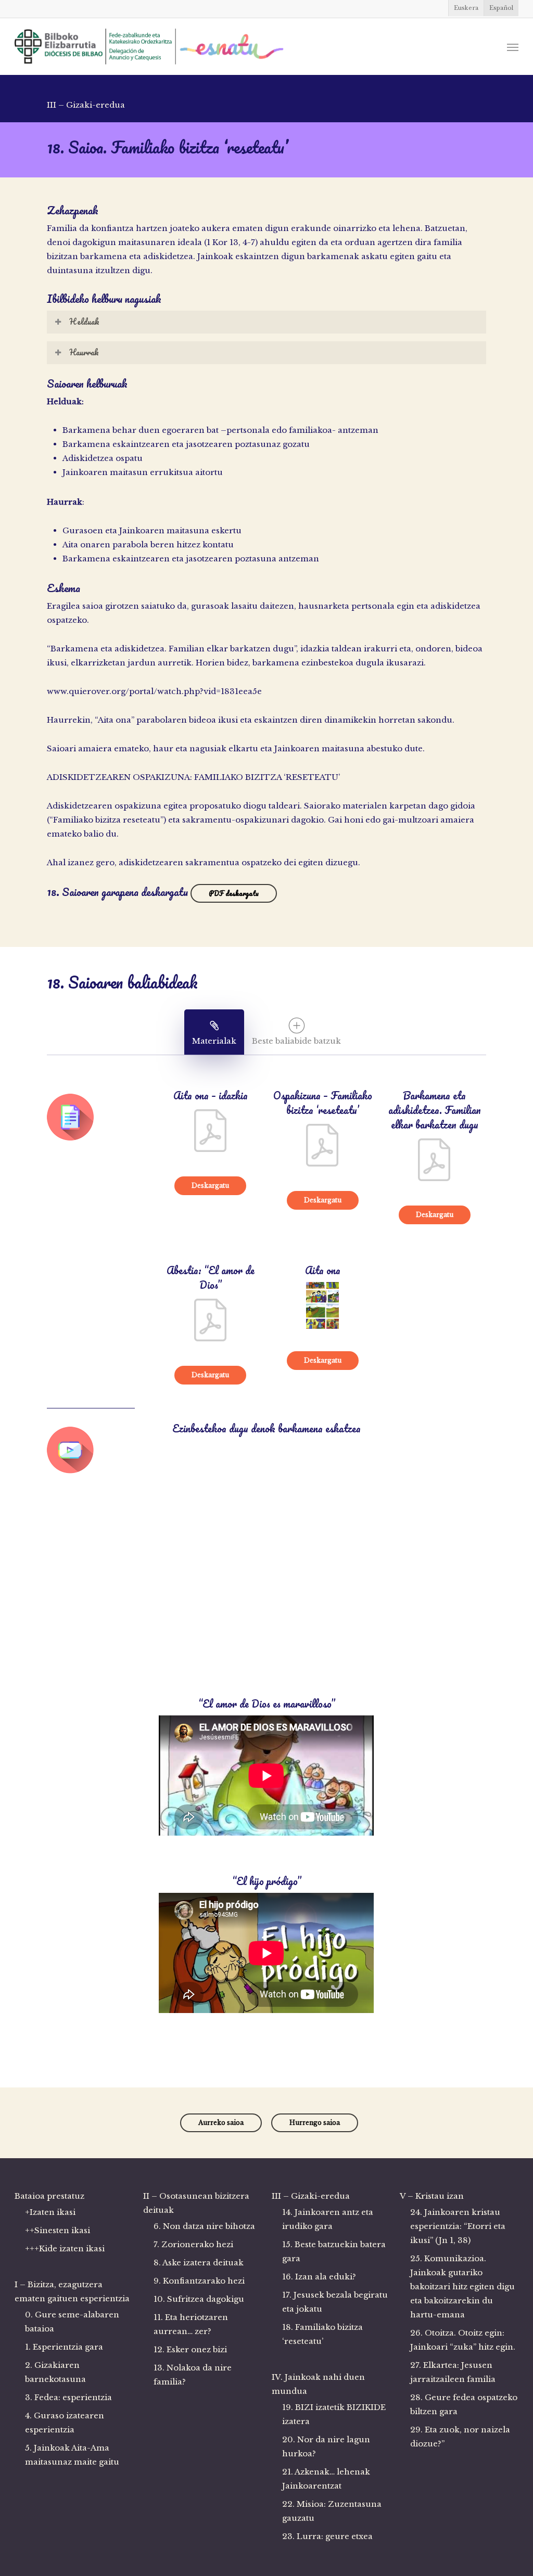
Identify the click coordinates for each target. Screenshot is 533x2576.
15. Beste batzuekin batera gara (334, 2251)
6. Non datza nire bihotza (204, 2226)
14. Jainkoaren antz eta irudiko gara (328, 2219)
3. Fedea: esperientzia (68, 2397)
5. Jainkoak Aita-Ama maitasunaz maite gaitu (72, 2455)
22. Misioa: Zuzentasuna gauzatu (332, 2511)
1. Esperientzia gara (64, 2347)
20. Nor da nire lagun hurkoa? (326, 2446)
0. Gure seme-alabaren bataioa (72, 2322)
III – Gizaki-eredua (311, 2196)
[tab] (214, 1032)
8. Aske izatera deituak (199, 2263)
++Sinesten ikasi (58, 2230)
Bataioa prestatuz (49, 2196)
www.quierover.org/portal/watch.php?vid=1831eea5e (154, 691)
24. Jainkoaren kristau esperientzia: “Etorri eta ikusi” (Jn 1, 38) (458, 2226)
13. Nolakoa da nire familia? (193, 2375)
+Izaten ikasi (50, 2212)
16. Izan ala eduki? (319, 2277)
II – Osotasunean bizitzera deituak (196, 2203)
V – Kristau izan (432, 2196)
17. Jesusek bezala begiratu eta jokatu (335, 2302)
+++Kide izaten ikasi (65, 2248)
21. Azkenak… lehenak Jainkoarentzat (326, 2479)
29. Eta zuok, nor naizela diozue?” (460, 2437)
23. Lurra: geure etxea (327, 2536)
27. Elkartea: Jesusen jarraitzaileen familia (453, 2372)
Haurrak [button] (84, 352)
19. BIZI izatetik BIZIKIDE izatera (334, 2414)
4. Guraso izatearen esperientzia (65, 2423)
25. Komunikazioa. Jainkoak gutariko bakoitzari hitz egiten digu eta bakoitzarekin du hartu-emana (462, 2286)
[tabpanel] (266, 1553)
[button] (513, 47)
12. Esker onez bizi (190, 2349)
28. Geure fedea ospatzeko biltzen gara (464, 2404)
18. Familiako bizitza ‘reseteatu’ (322, 2334)
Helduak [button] (84, 322)
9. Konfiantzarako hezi (199, 2281)
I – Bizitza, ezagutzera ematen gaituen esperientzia (72, 2291)
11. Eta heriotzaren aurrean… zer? (191, 2324)
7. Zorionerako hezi (193, 2244)
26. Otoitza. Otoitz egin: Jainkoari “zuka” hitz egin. (463, 2340)
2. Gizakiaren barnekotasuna (55, 2372)
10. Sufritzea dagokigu (199, 2299)
